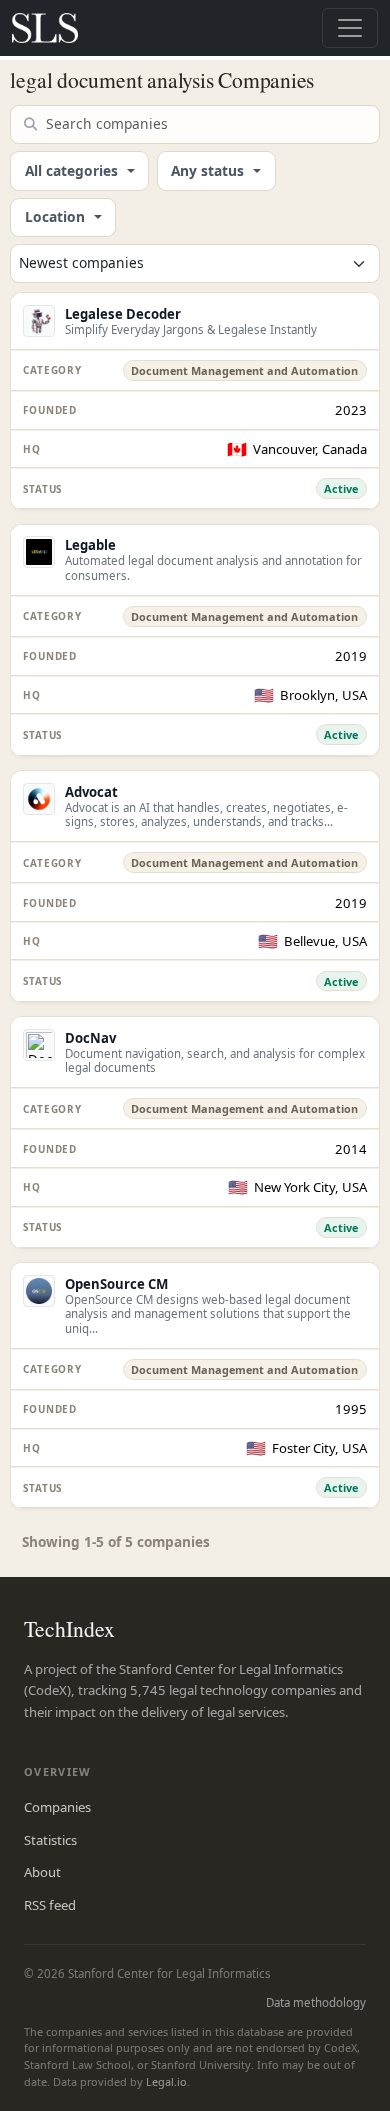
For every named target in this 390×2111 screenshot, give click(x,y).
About (42, 1872)
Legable (90, 545)
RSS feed (50, 1905)
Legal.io (166, 2081)
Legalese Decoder (123, 314)
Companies (57, 1807)
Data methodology (316, 2002)
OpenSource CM (116, 1284)
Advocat (91, 792)
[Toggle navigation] (350, 28)
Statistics (50, 1840)
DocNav (90, 1038)
